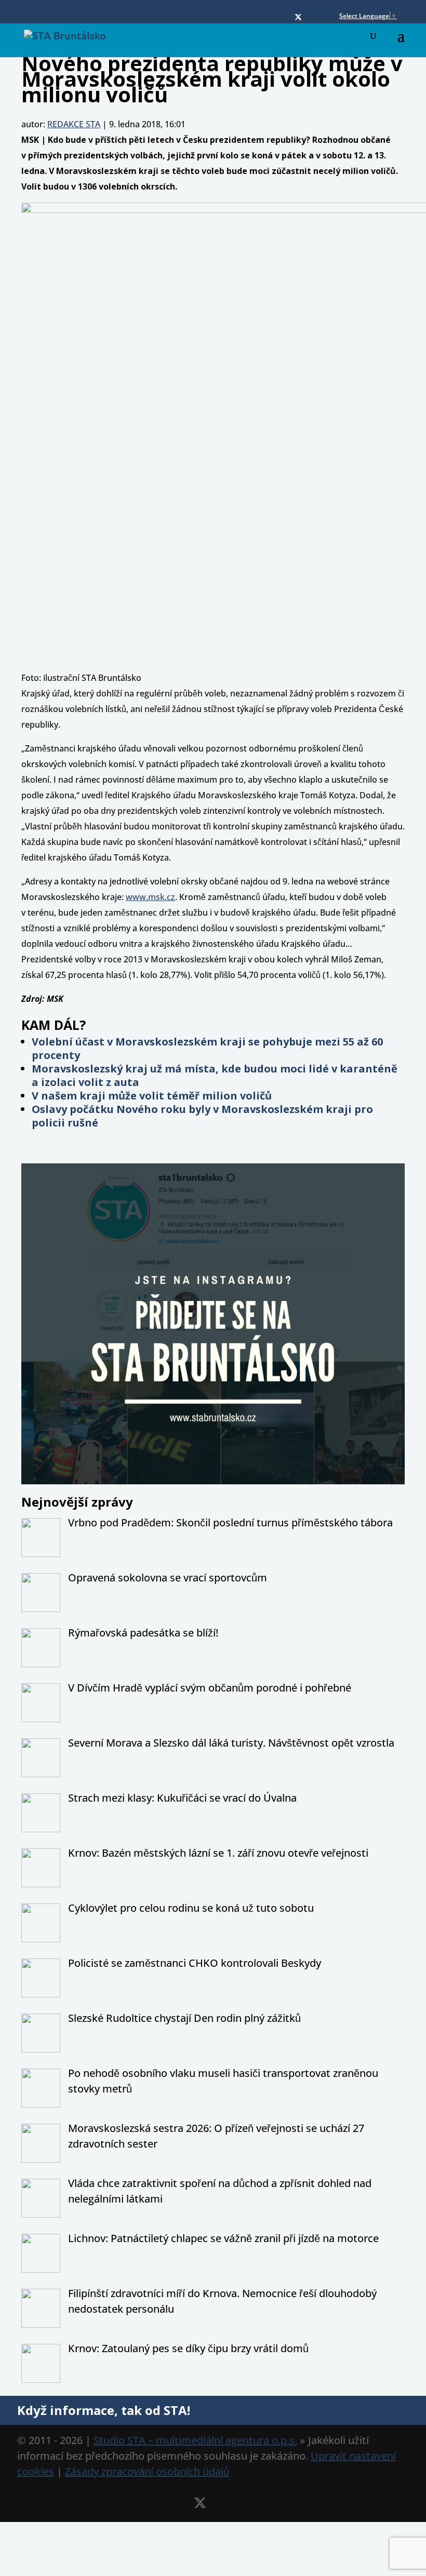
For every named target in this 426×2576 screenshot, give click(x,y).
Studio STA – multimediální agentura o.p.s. (195, 2440)
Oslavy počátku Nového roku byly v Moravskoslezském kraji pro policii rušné (202, 1116)
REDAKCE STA (74, 124)
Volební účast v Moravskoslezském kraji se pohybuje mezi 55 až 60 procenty (207, 1048)
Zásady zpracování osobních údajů (147, 2471)
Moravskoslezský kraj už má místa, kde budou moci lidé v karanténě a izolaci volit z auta (215, 1075)
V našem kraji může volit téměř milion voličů (152, 1096)
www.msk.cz (150, 897)
